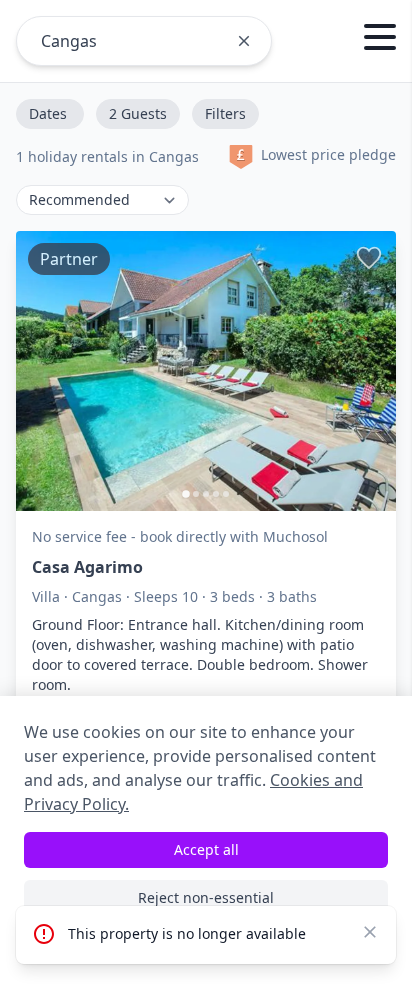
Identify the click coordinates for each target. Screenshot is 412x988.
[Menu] (380, 40)
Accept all (206, 849)
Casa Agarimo (87, 567)
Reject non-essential (206, 897)
